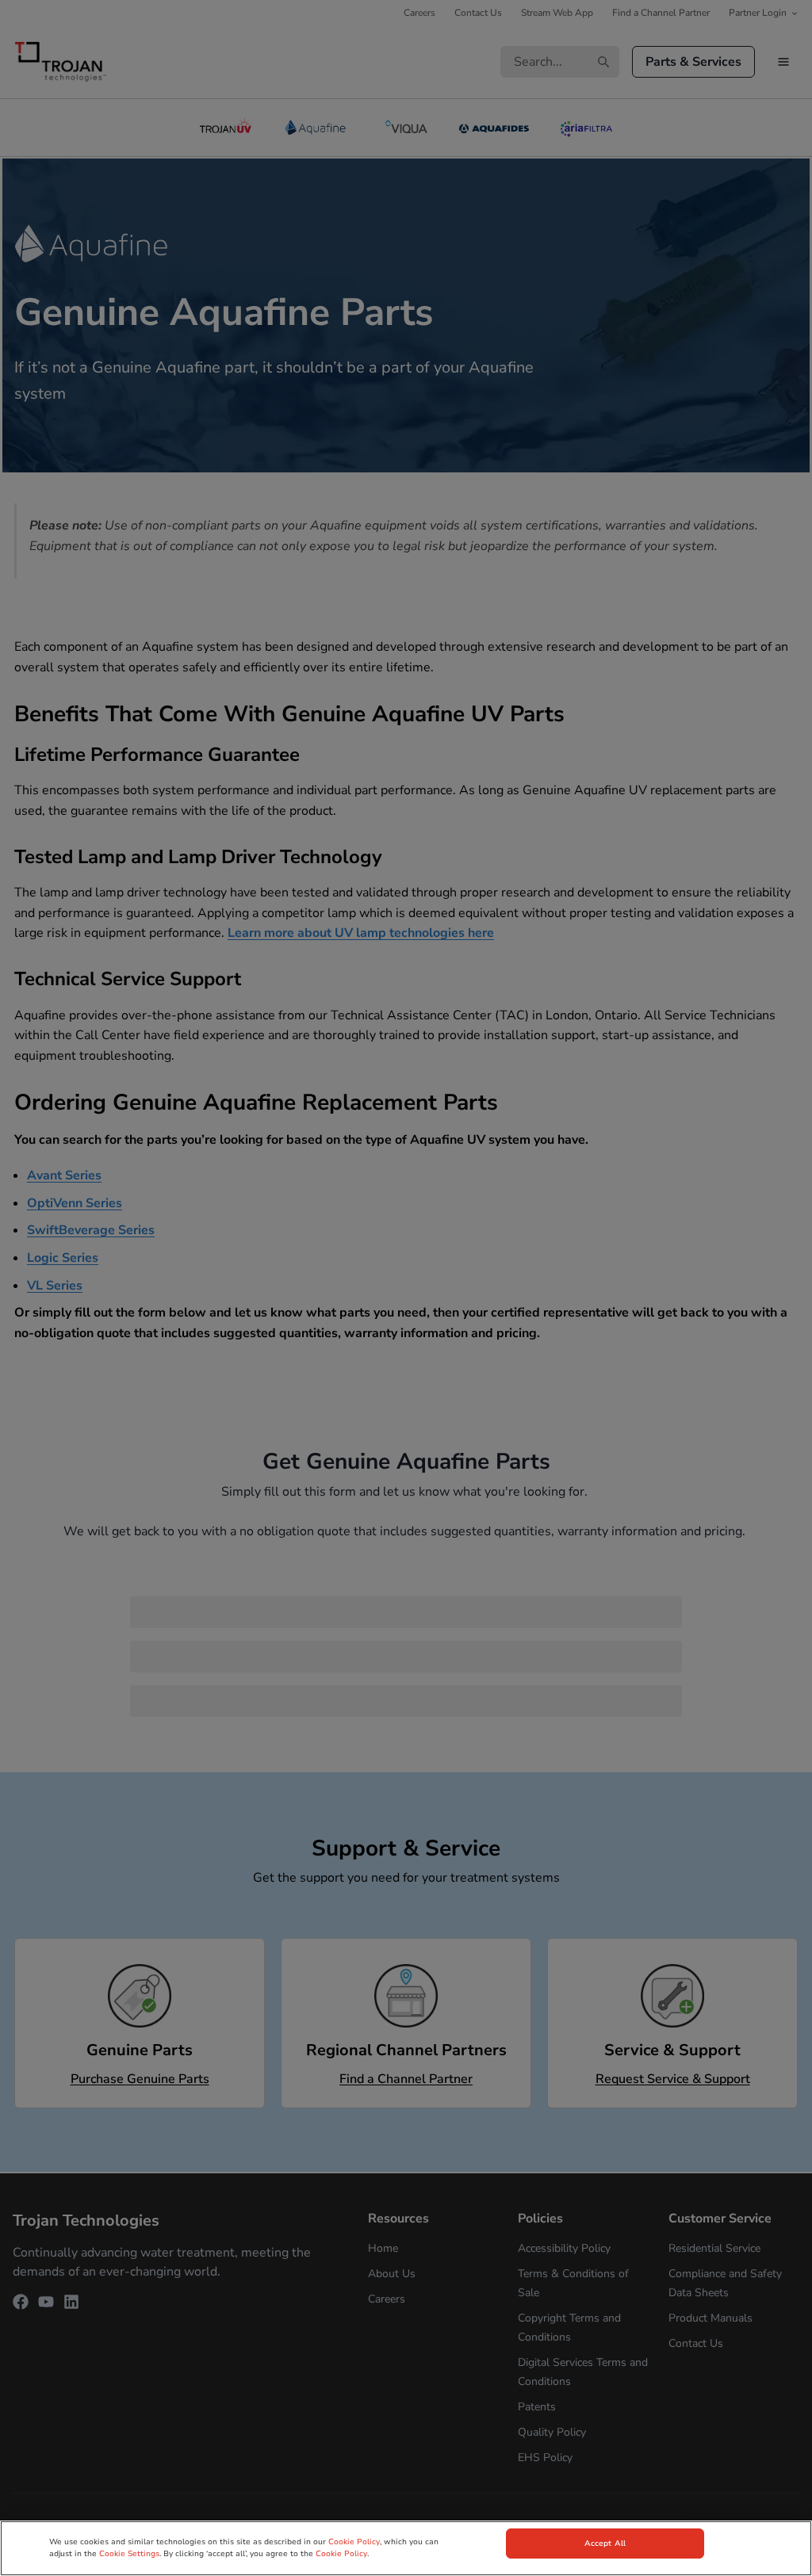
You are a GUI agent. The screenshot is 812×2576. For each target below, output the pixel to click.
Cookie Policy (354, 2542)
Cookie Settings (129, 2554)
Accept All (605, 2544)
